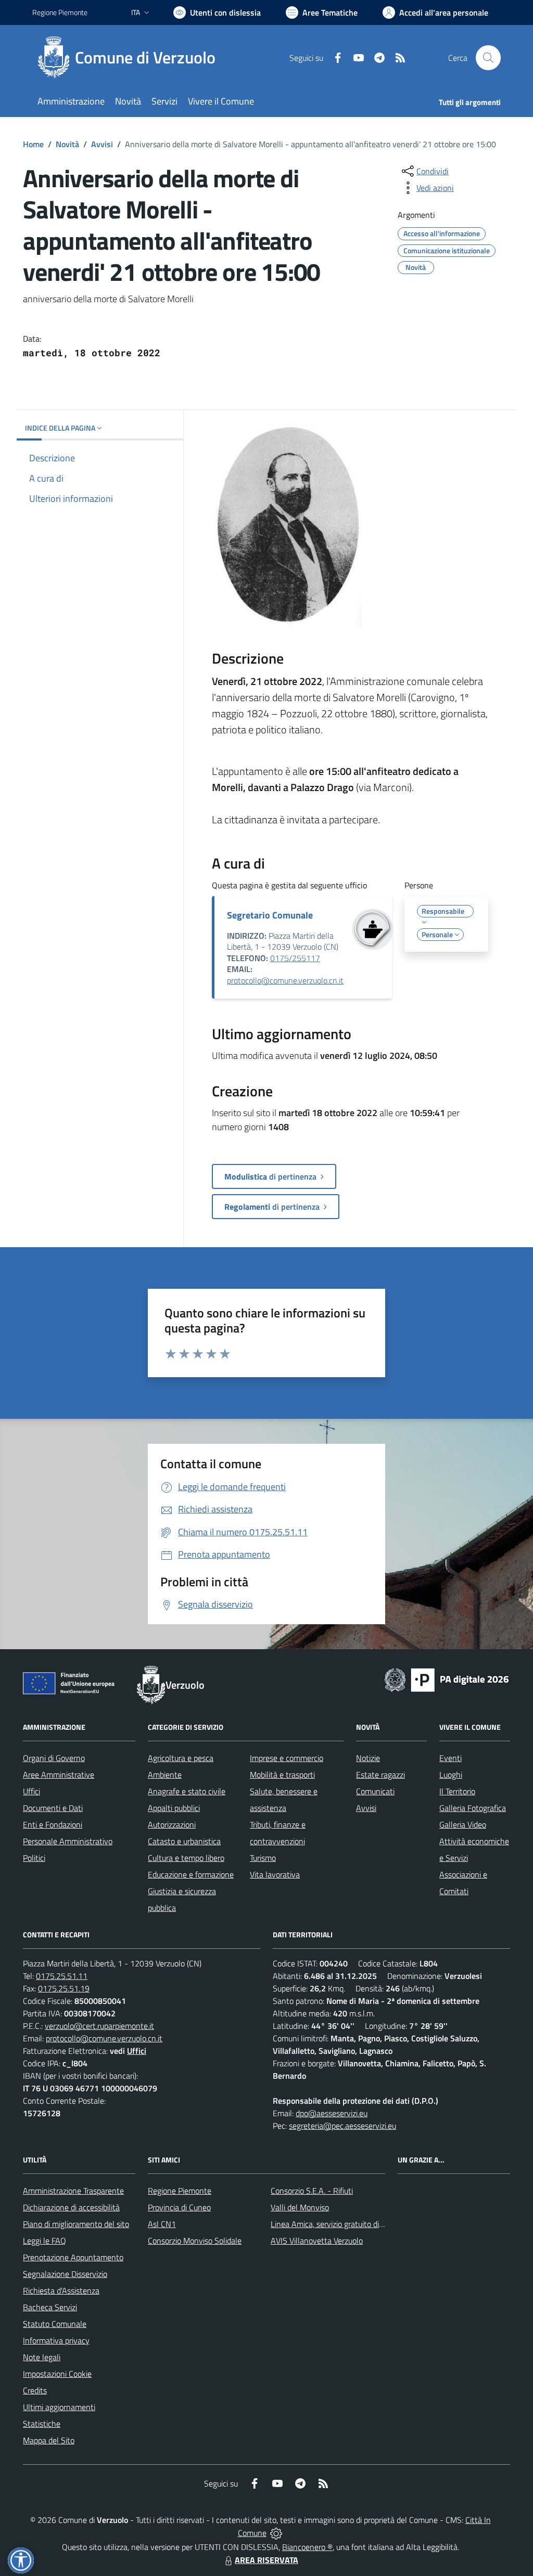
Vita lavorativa (275, 1874)
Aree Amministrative (59, 1775)
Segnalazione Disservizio (65, 2274)
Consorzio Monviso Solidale (195, 2241)
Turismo (263, 1858)
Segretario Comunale (270, 915)
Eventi (450, 1758)
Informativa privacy (56, 2340)
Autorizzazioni (172, 1824)
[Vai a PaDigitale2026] (447, 1679)
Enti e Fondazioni (53, 1824)
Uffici (31, 1791)
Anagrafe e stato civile (187, 1791)
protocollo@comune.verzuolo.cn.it (285, 980)
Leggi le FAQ (45, 2241)
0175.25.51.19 (64, 1988)
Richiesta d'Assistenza (61, 2290)
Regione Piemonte (60, 12)
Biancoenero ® (307, 2547)
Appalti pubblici (174, 1808)
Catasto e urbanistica (184, 1841)
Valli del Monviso (300, 2207)
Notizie (368, 1758)
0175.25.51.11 (62, 1976)
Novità (67, 144)
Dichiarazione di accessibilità (71, 2207)
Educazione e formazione (191, 1874)
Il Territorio (457, 1791)
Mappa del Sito (49, 2440)
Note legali (42, 2357)
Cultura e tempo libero (186, 1858)
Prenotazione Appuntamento (73, 2257)
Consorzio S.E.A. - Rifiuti (312, 2191)
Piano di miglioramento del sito (76, 2224)
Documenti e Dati (53, 1808)
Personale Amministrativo (68, 1841)
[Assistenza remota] (276, 2533)
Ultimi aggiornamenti (59, 2407)
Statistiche (42, 2424)
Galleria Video (463, 1824)
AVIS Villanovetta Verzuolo (317, 2241)
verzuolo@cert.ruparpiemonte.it (99, 2026)
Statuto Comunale (55, 2324)
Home (33, 144)
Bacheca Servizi (50, 2307)
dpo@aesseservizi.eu (332, 2113)
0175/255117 (295, 958)
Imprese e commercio (287, 1758)
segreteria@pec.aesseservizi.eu (342, 2126)
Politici (34, 1858)
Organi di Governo (54, 1758)
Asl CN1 (162, 2224)
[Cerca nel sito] (488, 58)
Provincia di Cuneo (179, 2207)
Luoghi (451, 1775)
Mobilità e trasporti (282, 1775)
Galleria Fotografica (473, 1808)
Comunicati (375, 1791)
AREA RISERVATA (266, 2560)
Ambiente (165, 1775)
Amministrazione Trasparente (73, 2191)
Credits (35, 2390)
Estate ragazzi (380, 1775)
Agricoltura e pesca (181, 1758)
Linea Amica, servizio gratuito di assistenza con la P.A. (363, 2224)
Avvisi (102, 144)
